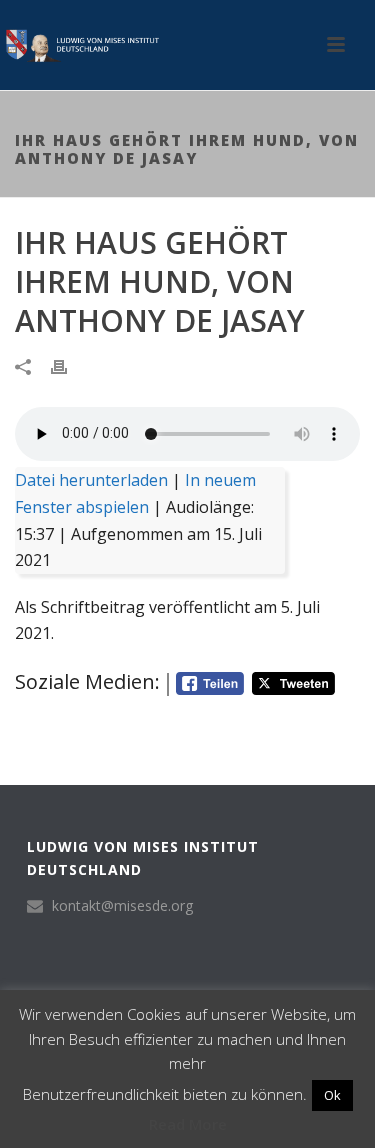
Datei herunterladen (91, 480)
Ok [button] (332, 1095)
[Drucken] (69, 365)
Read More (188, 1124)
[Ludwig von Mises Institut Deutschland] (80, 45)
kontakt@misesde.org (122, 906)
